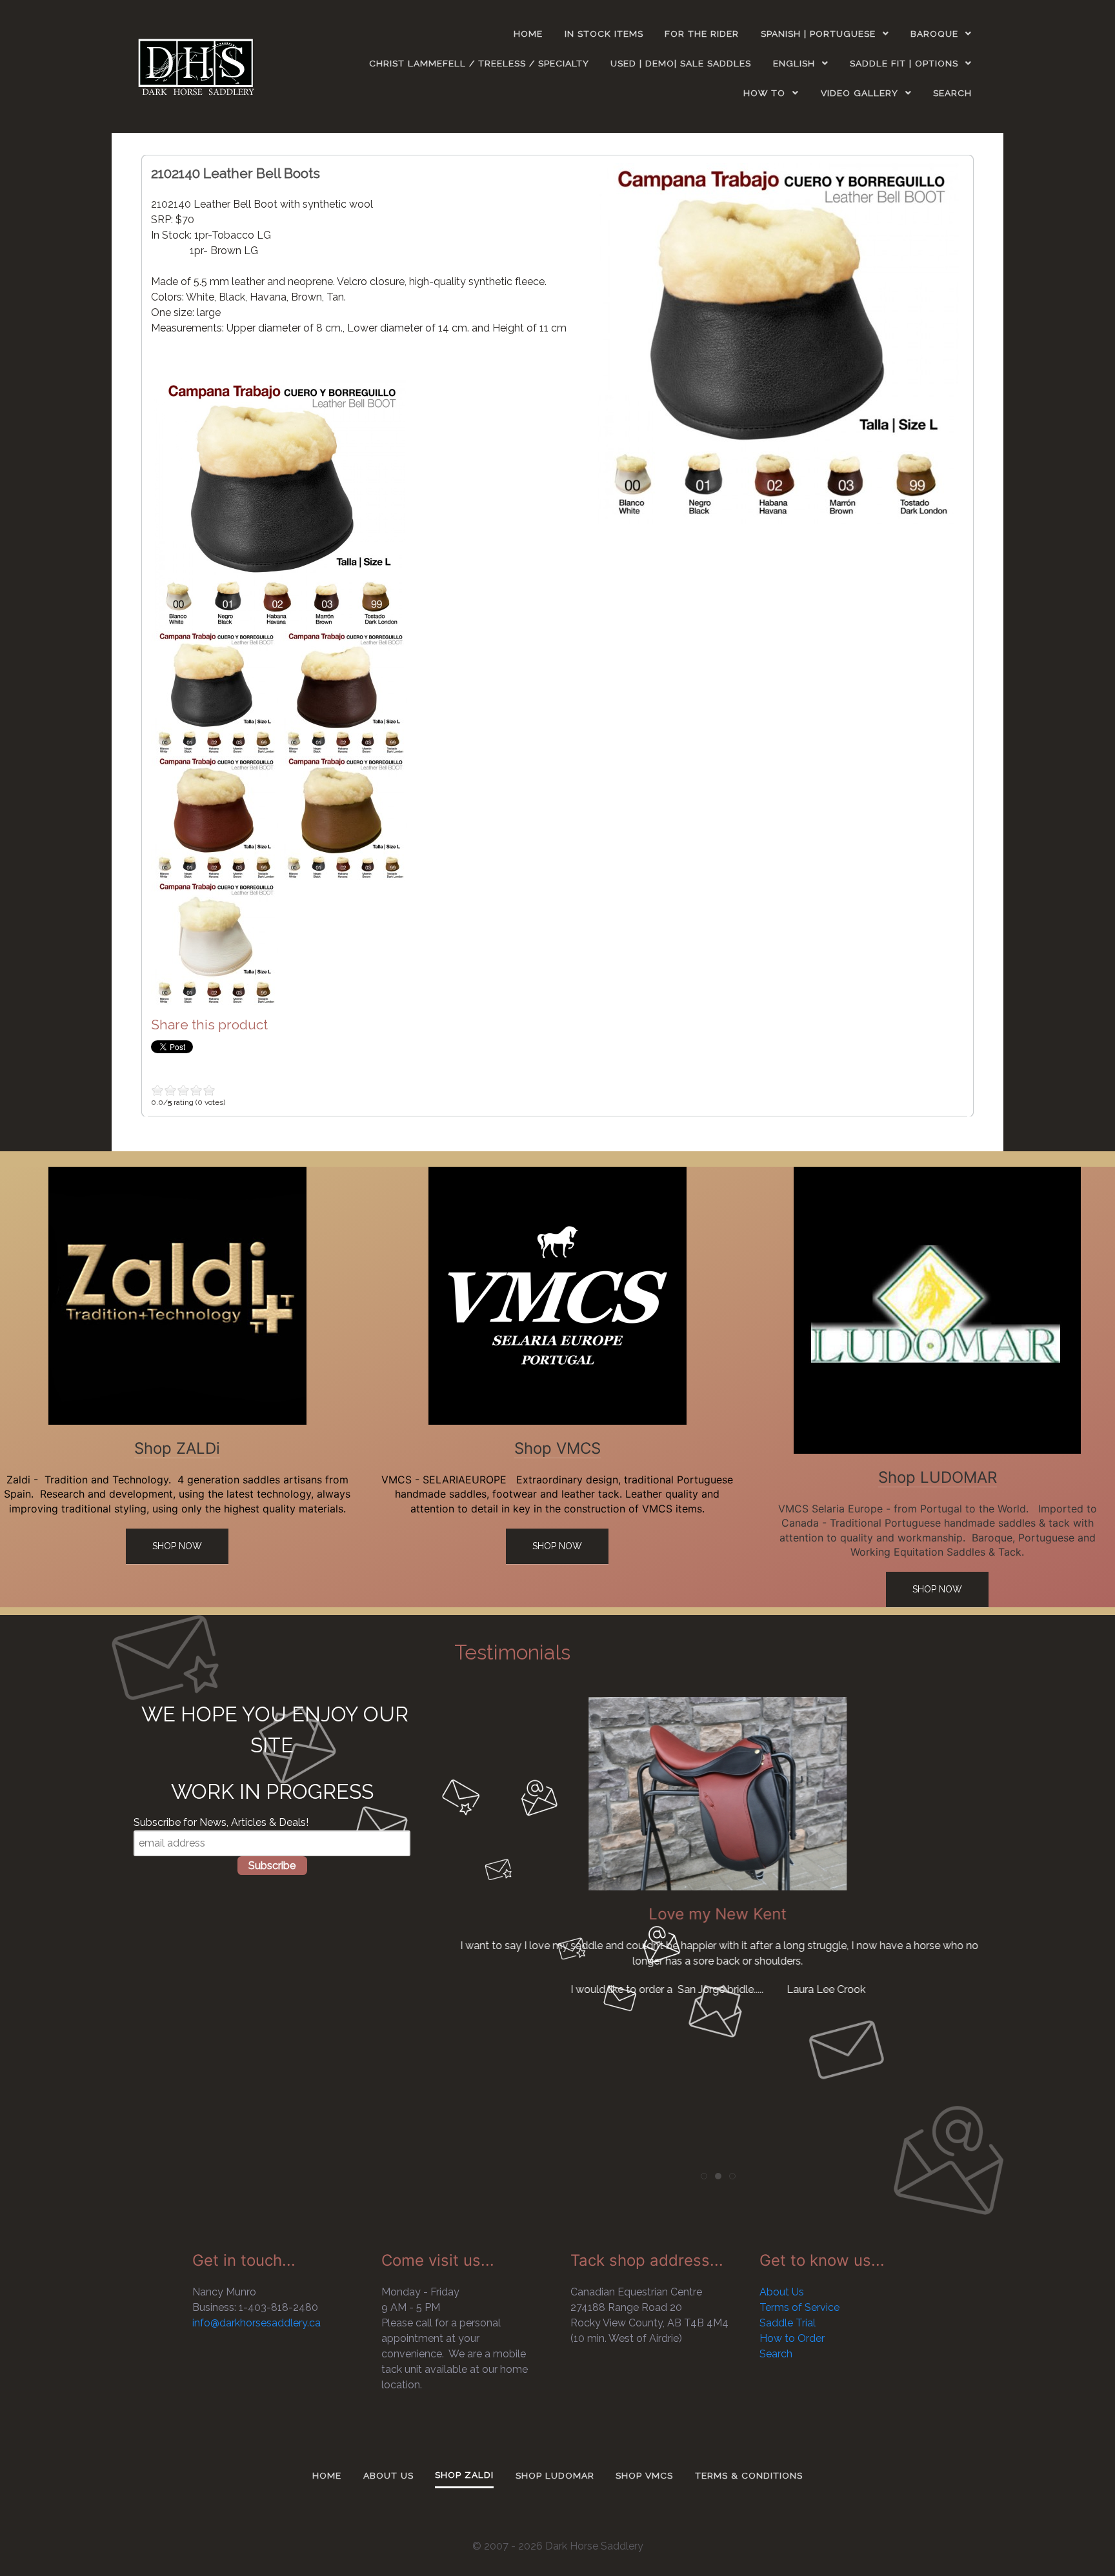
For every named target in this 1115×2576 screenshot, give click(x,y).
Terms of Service (799, 2307)
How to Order (792, 2338)
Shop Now (177, 1546)
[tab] (704, 2176)
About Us (782, 2292)
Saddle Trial (788, 2323)
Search (776, 2354)
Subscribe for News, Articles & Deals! (221, 1822)
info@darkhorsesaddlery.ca (256, 2323)
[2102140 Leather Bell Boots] (778, 343)
